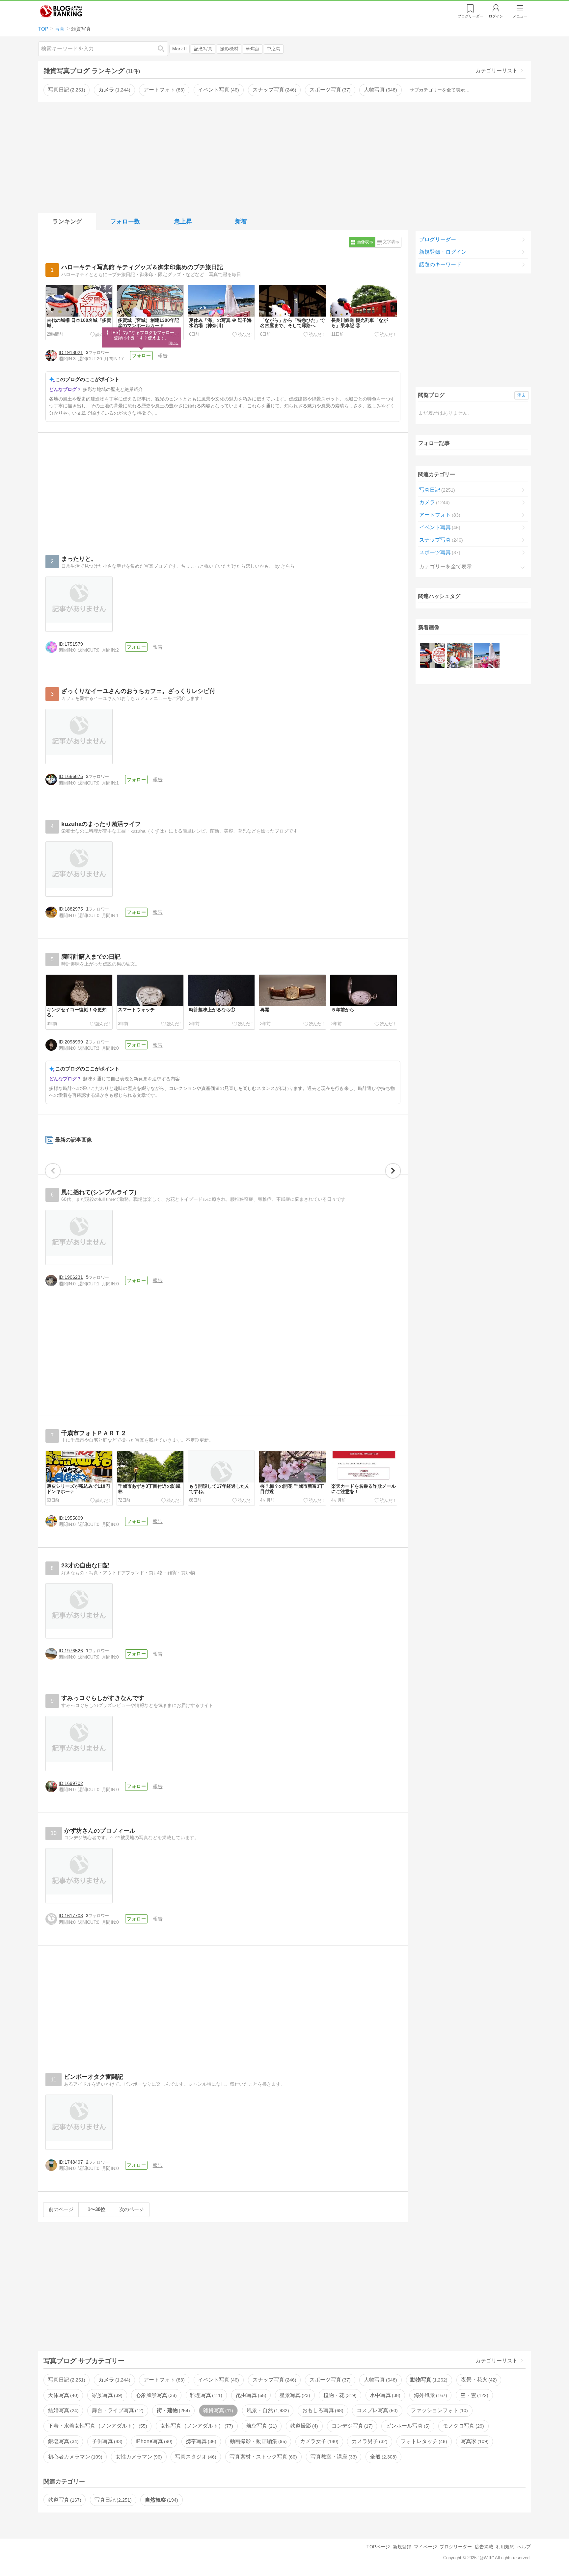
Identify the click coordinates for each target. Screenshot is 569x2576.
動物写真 (428, 2380)
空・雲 (474, 2395)
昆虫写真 (250, 2395)
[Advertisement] (284, 156)
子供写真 (106, 2441)
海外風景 (430, 2395)
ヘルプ (524, 2547)
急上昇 (183, 221)
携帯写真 (200, 2441)
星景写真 (294, 2395)
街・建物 (173, 2410)
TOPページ (378, 2547)
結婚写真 (63, 2410)
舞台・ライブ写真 (117, 2410)
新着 (241, 221)
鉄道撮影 (303, 2426)
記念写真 (203, 49)
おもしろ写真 (322, 2410)
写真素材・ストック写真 (262, 2457)
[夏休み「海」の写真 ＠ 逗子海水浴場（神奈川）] (487, 655)
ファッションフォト (439, 2410)
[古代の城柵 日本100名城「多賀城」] (433, 655)
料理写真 (205, 2395)
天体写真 (63, 2395)
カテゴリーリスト (497, 71)
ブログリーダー (438, 239)
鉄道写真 (64, 2500)
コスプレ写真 (376, 2410)
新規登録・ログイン (443, 252)
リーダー (470, 16)
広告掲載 (484, 2547)
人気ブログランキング (61, 11)
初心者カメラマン (74, 2457)
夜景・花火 (478, 2380)
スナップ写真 (274, 90)
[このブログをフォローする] (141, 356)
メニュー (520, 16)
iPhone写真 (153, 2441)
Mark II (179, 49)
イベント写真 (218, 90)
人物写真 (380, 90)
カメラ (114, 90)
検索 (164, 49)
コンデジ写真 (351, 2426)
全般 (383, 2457)
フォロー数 (125, 221)
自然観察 (161, 2500)
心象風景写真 (155, 2395)
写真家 (474, 2441)
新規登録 (402, 2547)
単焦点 (253, 49)
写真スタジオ (195, 2457)
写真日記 (66, 90)
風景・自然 (267, 2410)
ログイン (496, 16)
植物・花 (339, 2395)
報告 (163, 356)
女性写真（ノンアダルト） (196, 2426)
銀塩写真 (63, 2441)
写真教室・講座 (333, 2457)
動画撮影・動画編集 (257, 2441)
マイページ (425, 2547)
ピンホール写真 (407, 2426)
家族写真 (106, 2395)
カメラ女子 (318, 2441)
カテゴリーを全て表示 (446, 567)
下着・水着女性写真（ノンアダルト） (97, 2426)
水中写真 (384, 2395)
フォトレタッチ (423, 2441)
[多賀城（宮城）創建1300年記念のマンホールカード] (460, 655)
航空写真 (261, 2426)
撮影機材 (229, 49)
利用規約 (505, 2547)
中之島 (274, 49)
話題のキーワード (440, 264)
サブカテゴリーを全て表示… (440, 90)
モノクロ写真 (463, 2426)
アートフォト (163, 90)
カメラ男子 (369, 2441)
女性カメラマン (138, 2457)
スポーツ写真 (329, 90)
